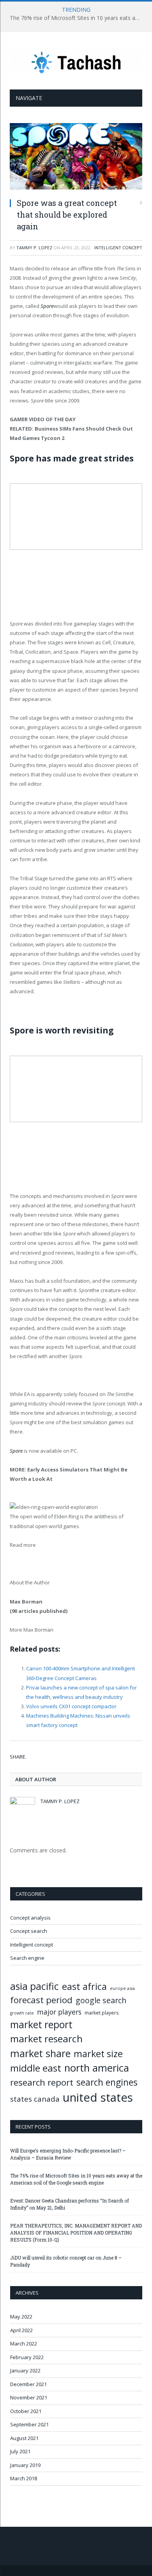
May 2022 (21, 2317)
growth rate (22, 2013)
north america (97, 2068)
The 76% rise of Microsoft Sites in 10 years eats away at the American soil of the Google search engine (78, 18)
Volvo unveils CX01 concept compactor (71, 1706)
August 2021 (24, 2438)
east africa (84, 1986)
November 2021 (29, 2397)
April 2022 (21, 2330)
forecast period (41, 2000)
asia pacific (34, 1986)
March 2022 (24, 2344)
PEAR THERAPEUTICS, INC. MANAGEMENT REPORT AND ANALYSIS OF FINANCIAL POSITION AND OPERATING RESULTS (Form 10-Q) (76, 2233)
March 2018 (24, 2478)
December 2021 (28, 2384)
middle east (36, 2068)
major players (59, 2012)
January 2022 (25, 2370)
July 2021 (20, 2451)
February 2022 (27, 2357)
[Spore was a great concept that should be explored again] (76, 157)
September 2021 (29, 2424)
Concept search (29, 1931)
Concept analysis (30, 1918)
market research (46, 2039)
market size (98, 2054)
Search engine (27, 1958)
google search (101, 2000)
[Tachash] (76, 62)
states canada (35, 2099)
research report (42, 2082)
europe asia (122, 1988)
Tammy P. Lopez (34, 248)
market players (102, 2013)
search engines (107, 2082)
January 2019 (25, 2465)
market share (40, 2053)
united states (98, 2097)
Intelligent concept (118, 248)
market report (41, 2024)
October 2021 (26, 2411)
